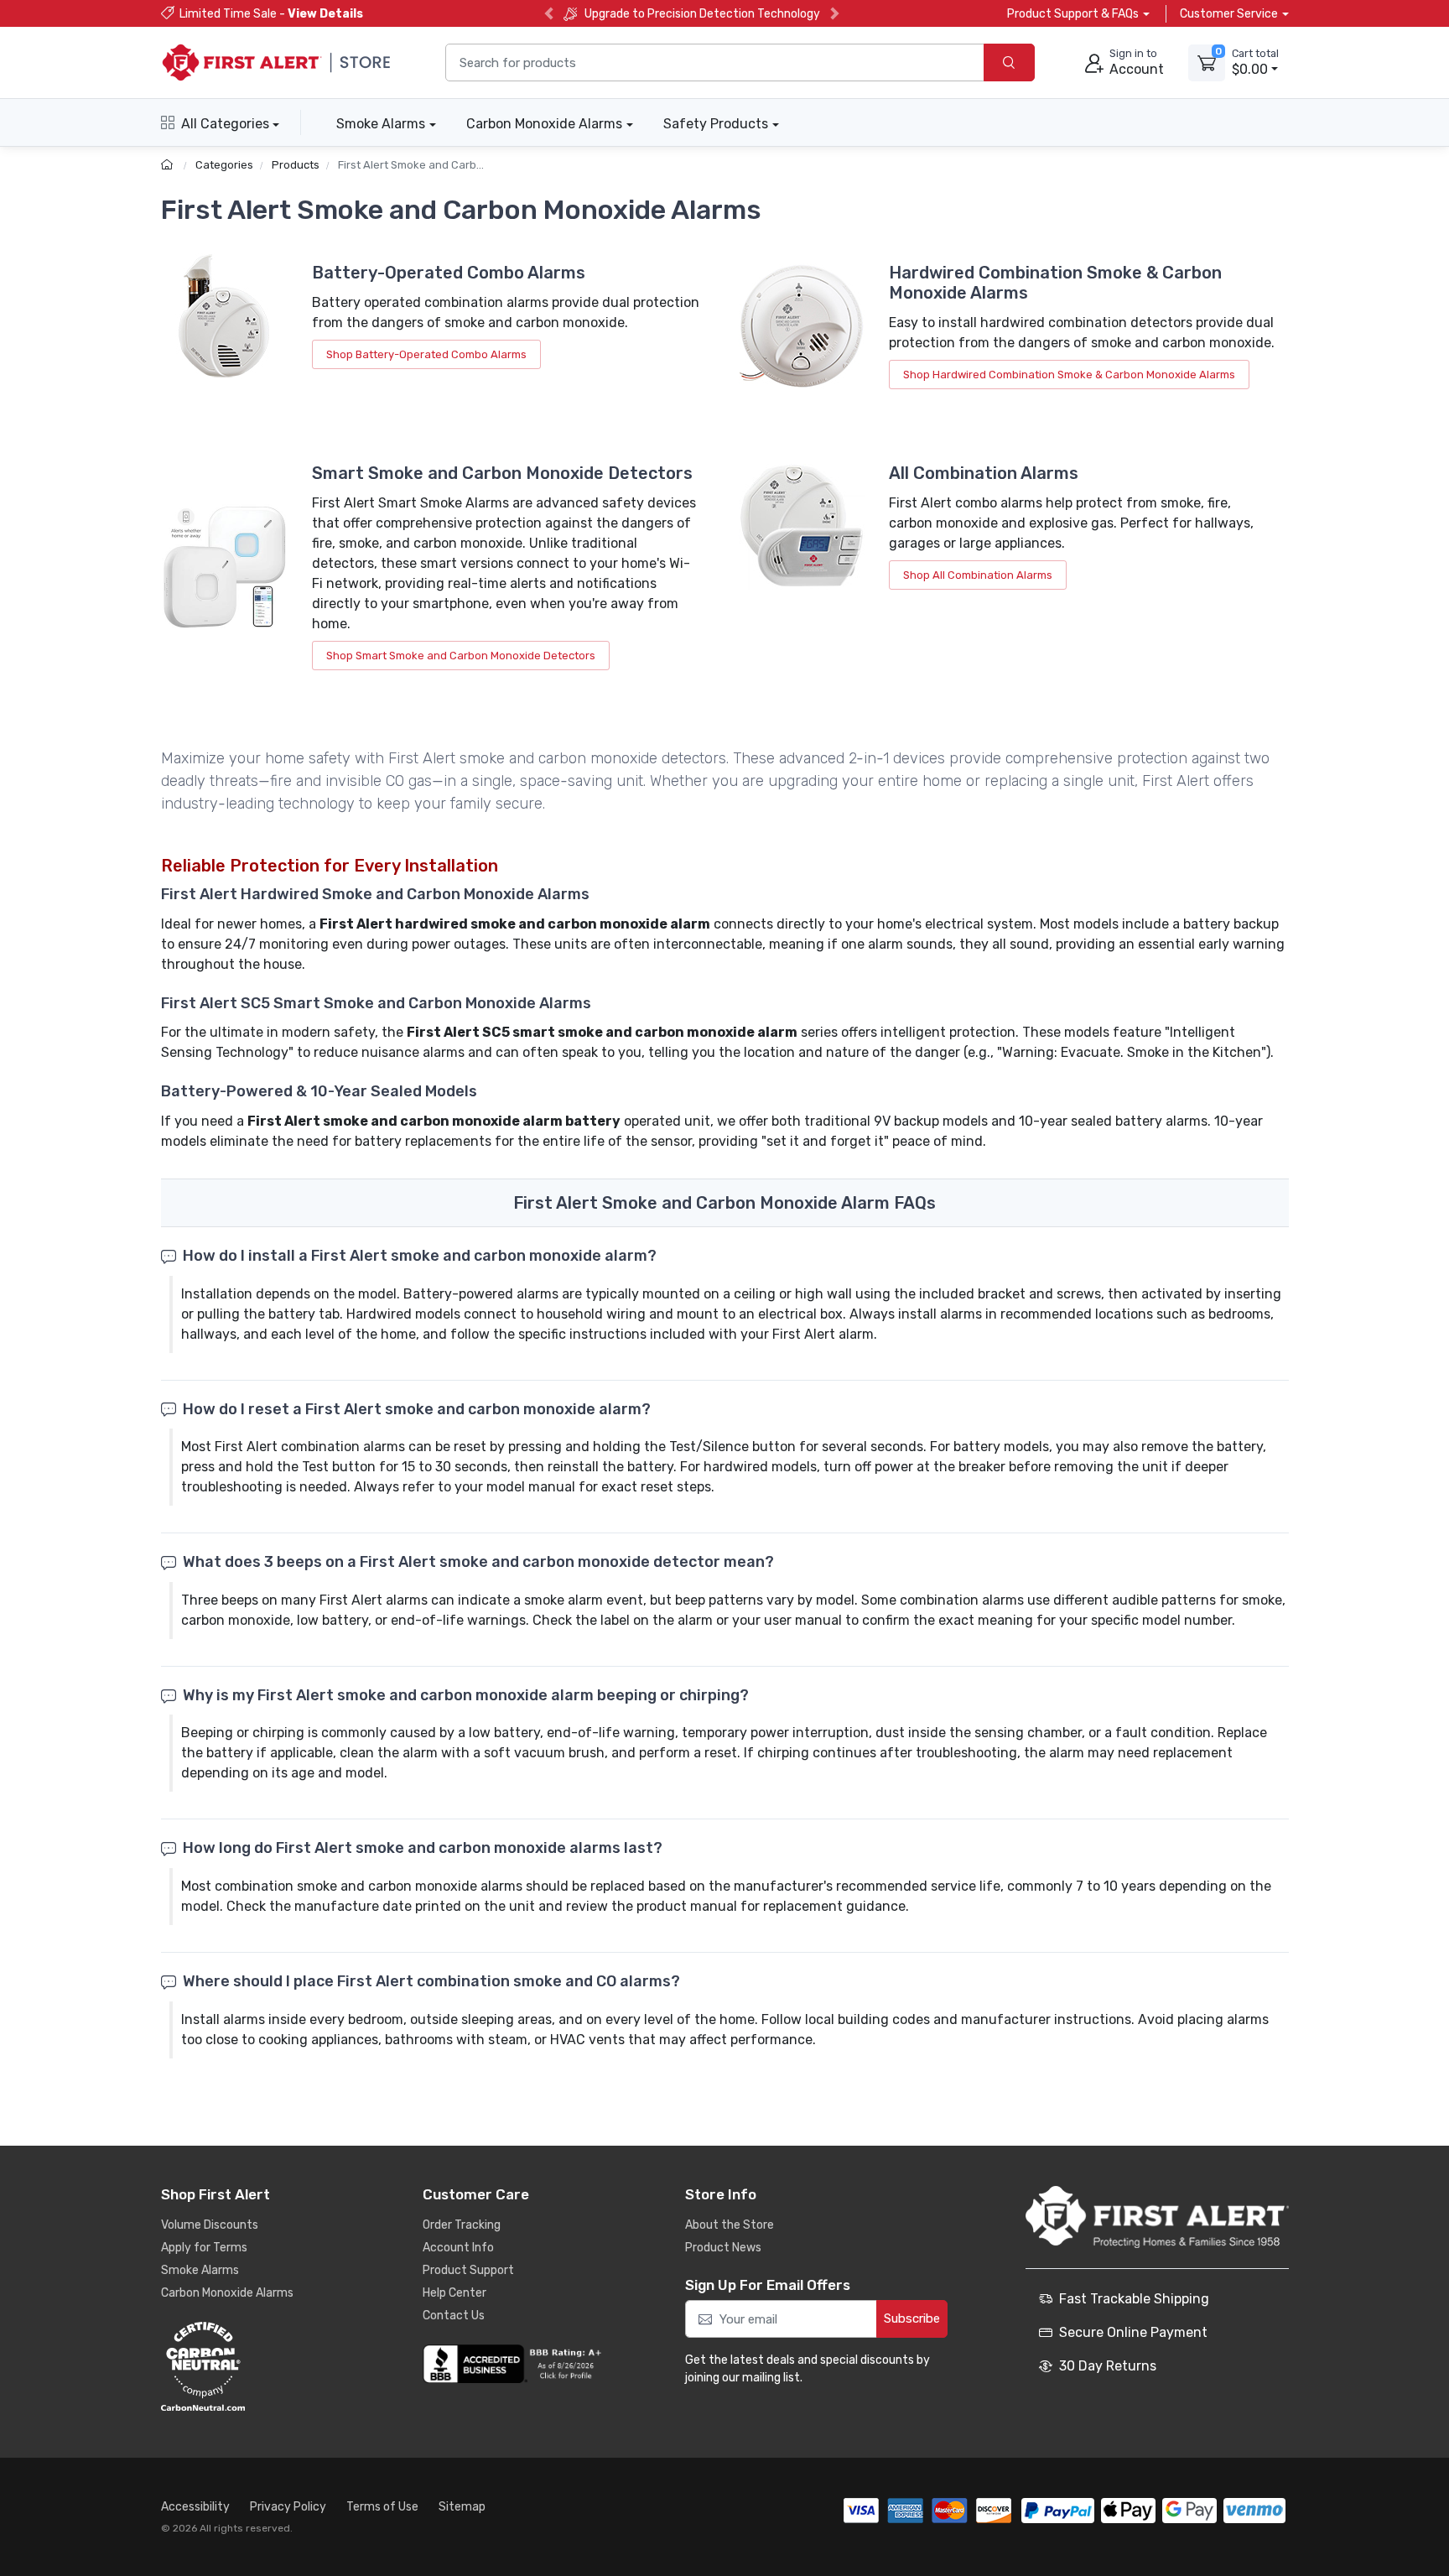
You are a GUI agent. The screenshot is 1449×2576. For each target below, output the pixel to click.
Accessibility (195, 2507)
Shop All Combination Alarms (978, 575)
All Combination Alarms (984, 473)
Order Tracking (462, 2225)
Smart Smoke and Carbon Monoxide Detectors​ (502, 473)
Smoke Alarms (381, 124)
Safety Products (716, 124)
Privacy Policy (288, 2507)
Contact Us (454, 2316)
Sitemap (462, 2507)
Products (296, 165)
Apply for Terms (204, 2248)
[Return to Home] (169, 165)
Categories (224, 165)
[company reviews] (515, 2364)
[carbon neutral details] (253, 2366)
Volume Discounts (210, 2225)
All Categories (225, 124)
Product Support (468, 2270)
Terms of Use (382, 2507)
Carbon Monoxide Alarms (544, 124)
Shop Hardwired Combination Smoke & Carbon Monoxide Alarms (1069, 375)
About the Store (730, 2225)
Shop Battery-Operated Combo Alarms (426, 354)
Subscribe (912, 2318)
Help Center (454, 2293)
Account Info (458, 2248)
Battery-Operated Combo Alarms (449, 273)
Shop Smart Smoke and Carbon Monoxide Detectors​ (461, 656)
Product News (723, 2248)
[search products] (1009, 62)
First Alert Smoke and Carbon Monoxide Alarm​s (460, 165)
